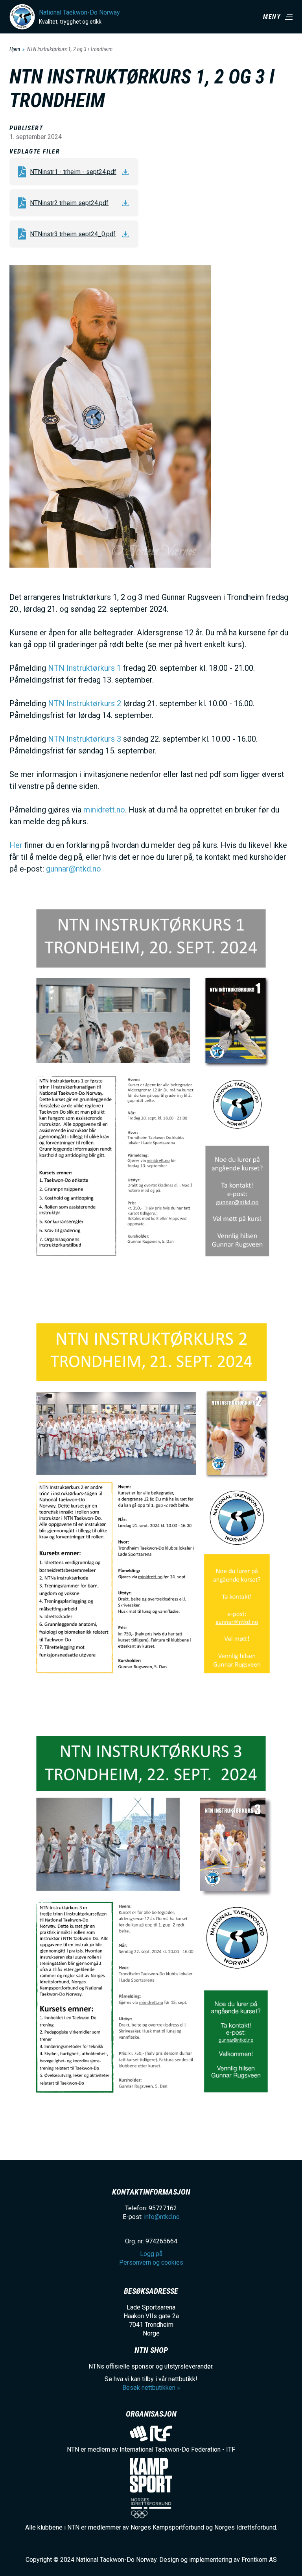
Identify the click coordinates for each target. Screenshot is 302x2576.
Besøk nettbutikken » (151, 2388)
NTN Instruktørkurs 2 (85, 703)
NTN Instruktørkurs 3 (85, 739)
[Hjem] (22, 17)
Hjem (15, 49)
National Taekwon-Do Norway (79, 12)
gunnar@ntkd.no (74, 869)
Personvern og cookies (151, 2262)
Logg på (151, 2254)
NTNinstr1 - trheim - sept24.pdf (73, 172)
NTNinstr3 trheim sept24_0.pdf (73, 234)
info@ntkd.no (162, 2217)
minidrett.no (104, 810)
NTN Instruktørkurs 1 (85, 668)
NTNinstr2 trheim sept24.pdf (69, 203)
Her (16, 845)
